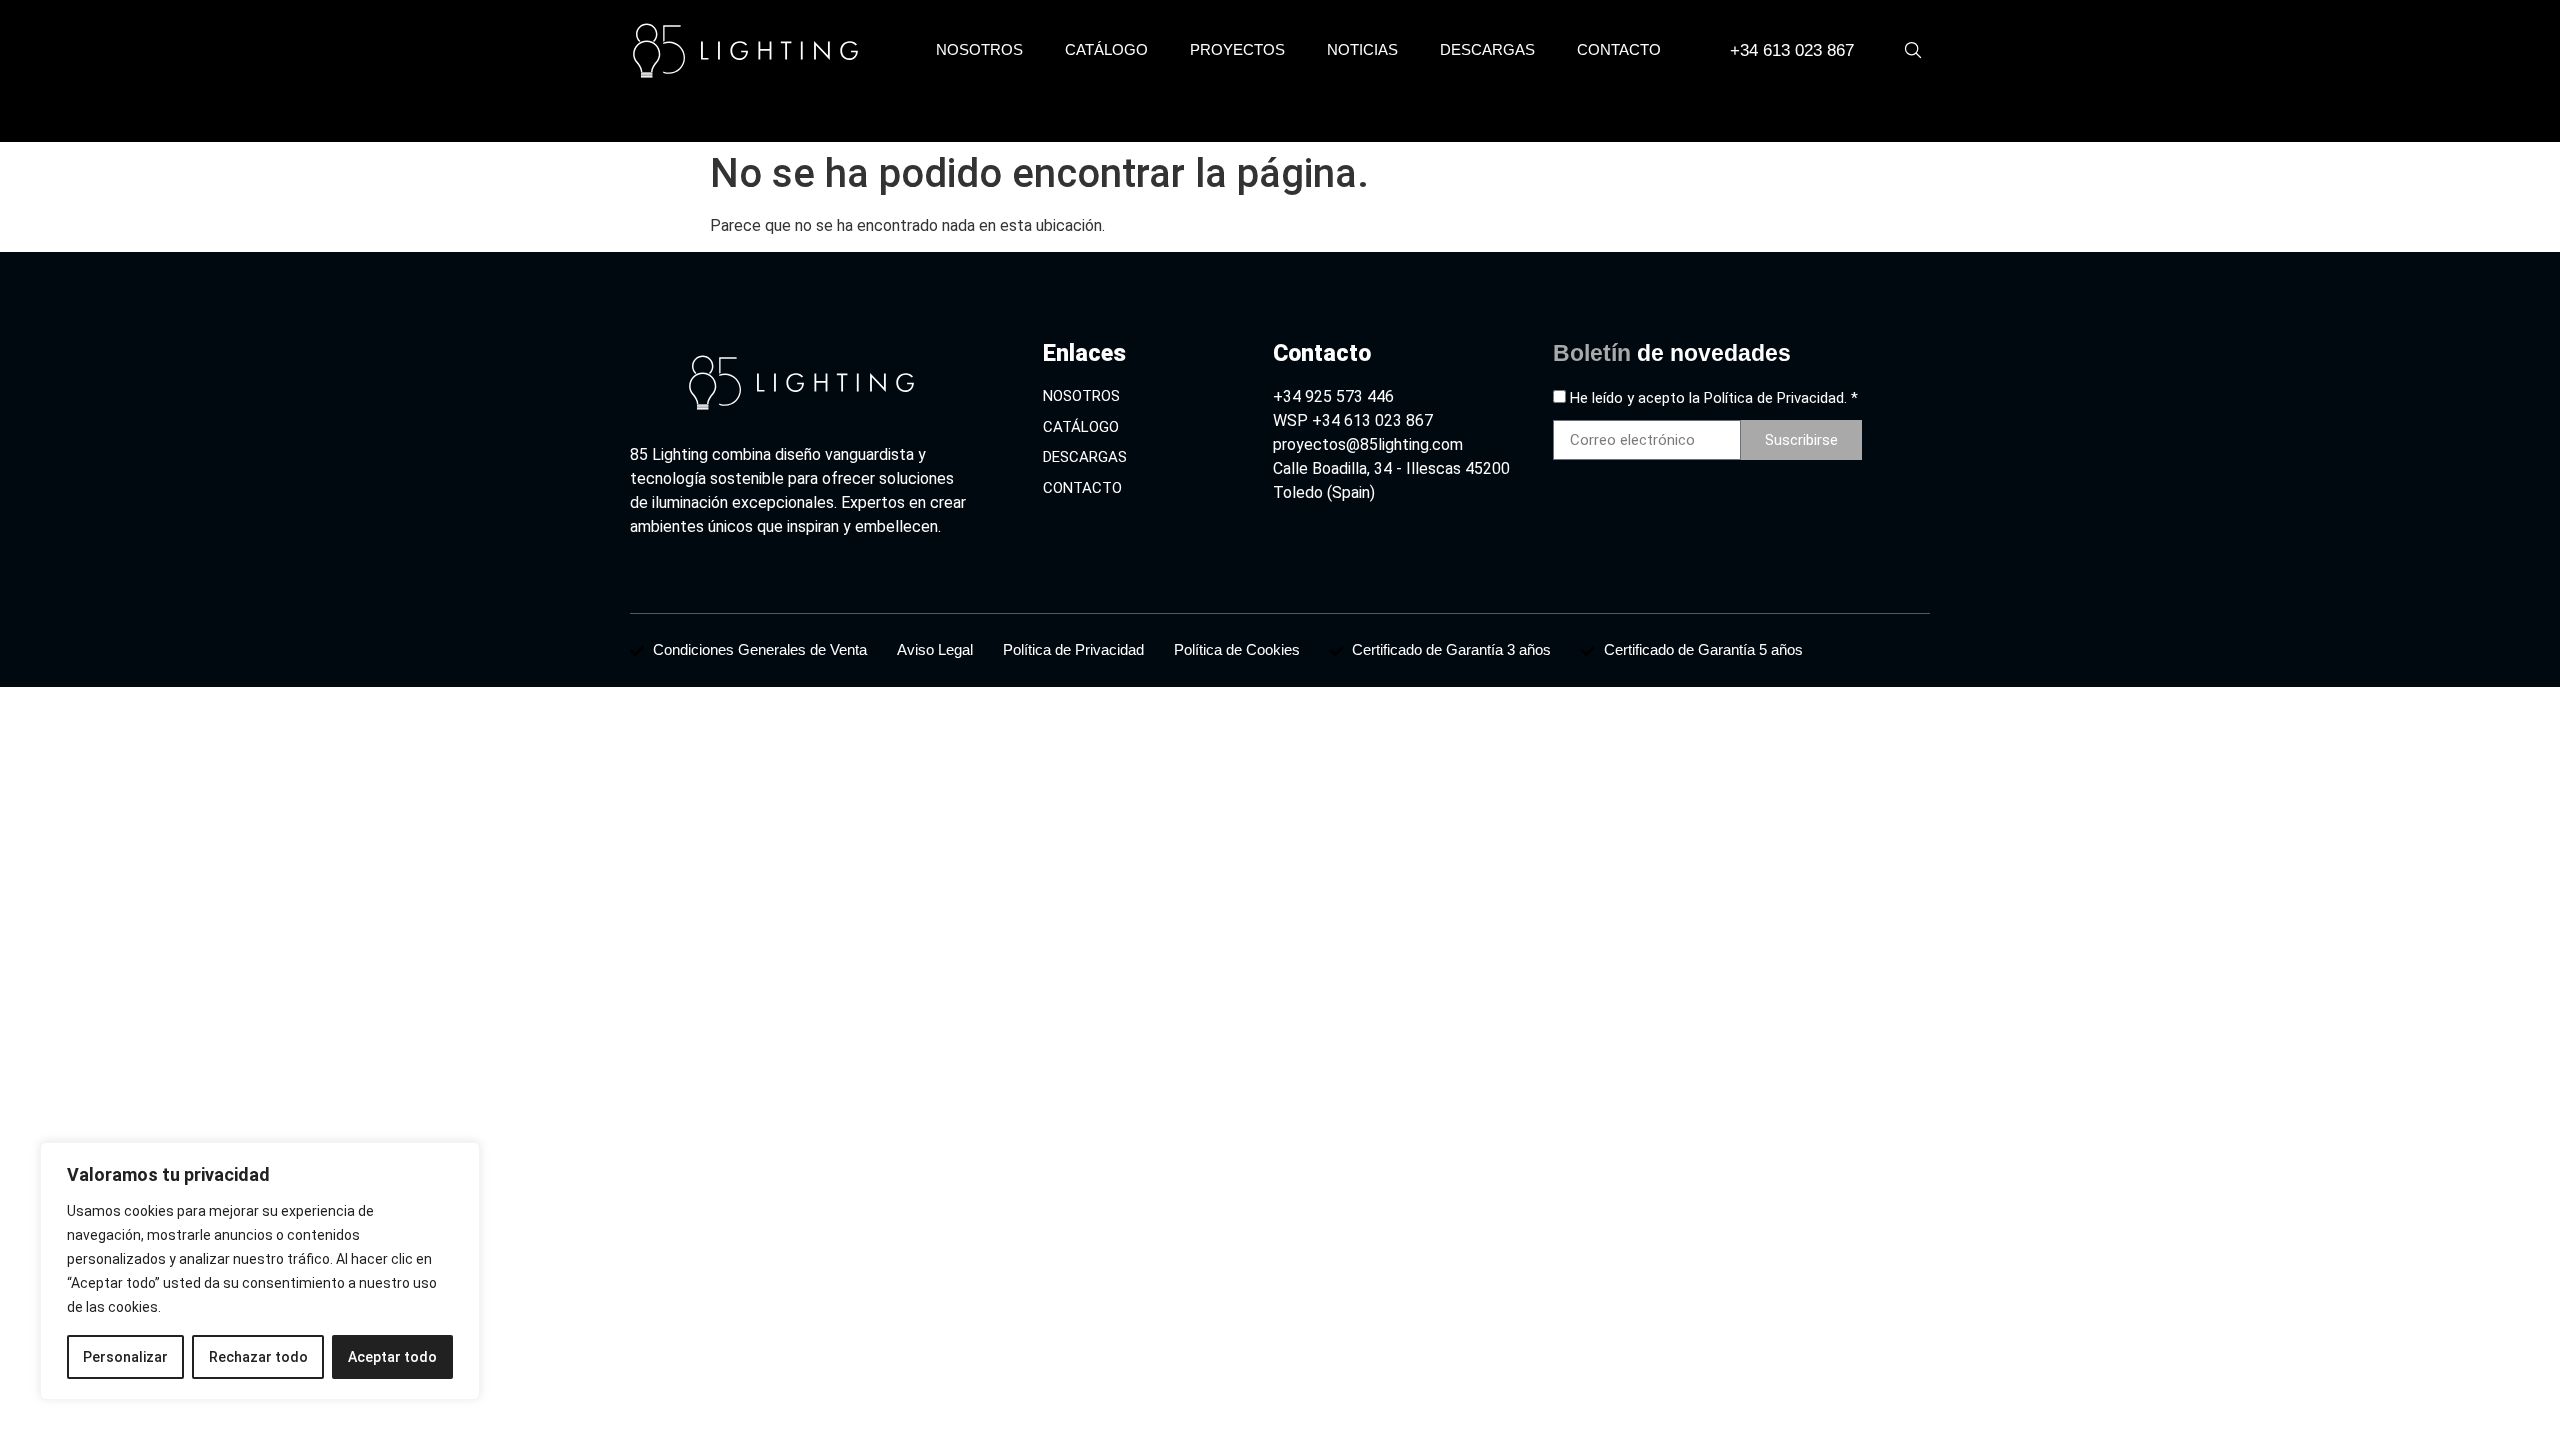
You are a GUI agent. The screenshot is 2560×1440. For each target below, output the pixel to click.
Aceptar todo (392, 1357)
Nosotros (979, 49)
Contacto (1619, 49)
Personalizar (125, 1357)
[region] (260, 1271)
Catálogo (1106, 49)
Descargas (1487, 49)
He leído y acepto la (1714, 398)
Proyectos (1237, 49)
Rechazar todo (258, 1357)
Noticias (1362, 49)
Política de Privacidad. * (1781, 398)
